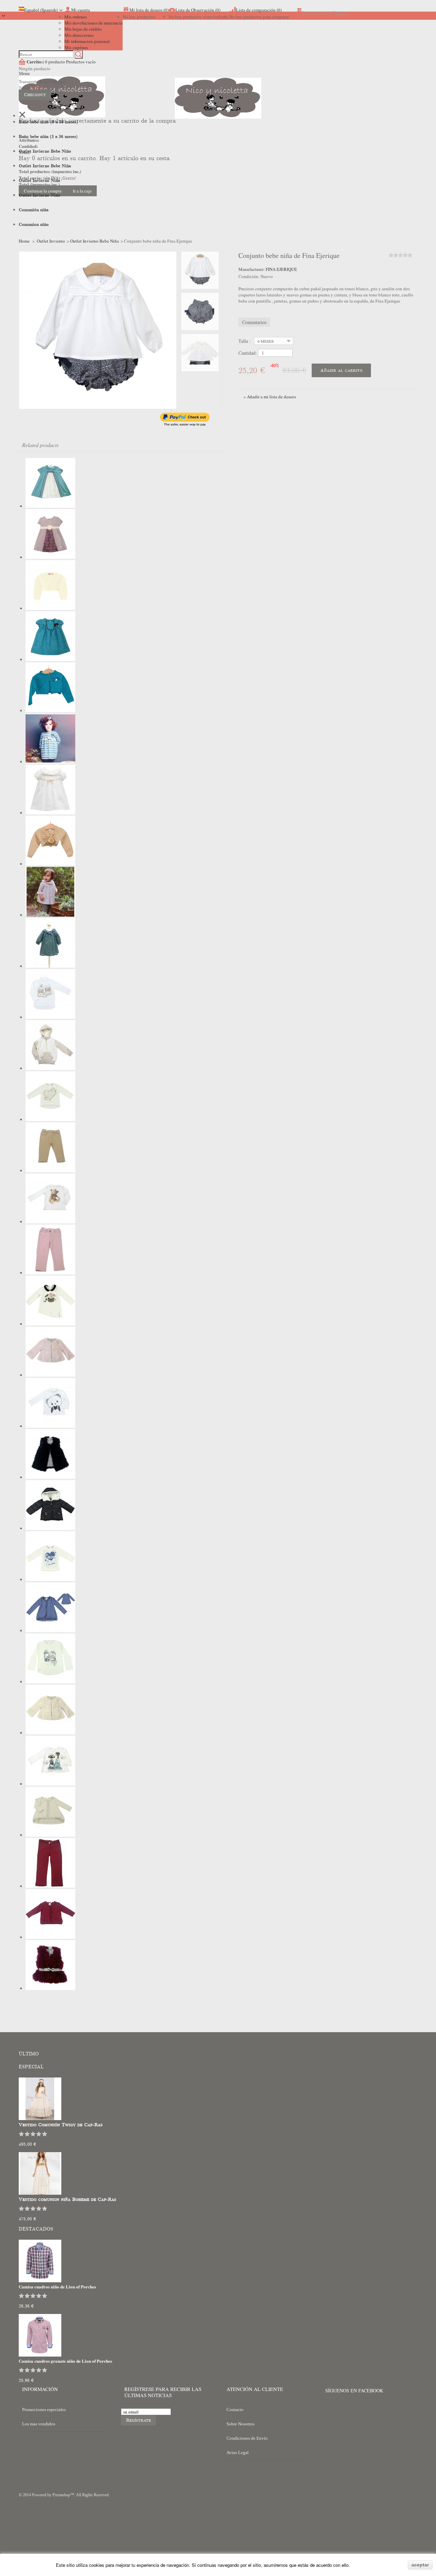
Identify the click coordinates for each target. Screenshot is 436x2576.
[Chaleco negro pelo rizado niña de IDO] (50, 1477)
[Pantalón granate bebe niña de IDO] (50, 1886)
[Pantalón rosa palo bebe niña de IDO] (50, 1273)
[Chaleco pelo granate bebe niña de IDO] (50, 1988)
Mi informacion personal (87, 41)
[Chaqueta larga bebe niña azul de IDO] (50, 1630)
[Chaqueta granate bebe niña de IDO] (50, 1937)
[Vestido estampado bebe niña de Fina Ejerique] (50, 762)
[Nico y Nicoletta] (218, 108)
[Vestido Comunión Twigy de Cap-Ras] (40, 2118)
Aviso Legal (238, 2452)
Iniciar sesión (315, 13)
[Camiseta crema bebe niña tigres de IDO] (50, 1682)
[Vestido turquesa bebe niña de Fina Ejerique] (50, 659)
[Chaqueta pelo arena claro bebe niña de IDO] (50, 1733)
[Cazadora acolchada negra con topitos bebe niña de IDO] (50, 1528)
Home (24, 241)
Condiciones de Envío (247, 2438)
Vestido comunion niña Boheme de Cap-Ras (67, 2199)
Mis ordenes (76, 17)
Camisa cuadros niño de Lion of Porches (57, 2287)
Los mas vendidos (39, 2424)
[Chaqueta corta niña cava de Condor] (50, 608)
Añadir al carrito (341, 370)
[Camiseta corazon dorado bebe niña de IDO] (50, 1119)
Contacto (235, 2410)
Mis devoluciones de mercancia (94, 23)
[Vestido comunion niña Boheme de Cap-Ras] (40, 2193)
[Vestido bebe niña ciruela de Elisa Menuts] (50, 557)
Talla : (245, 341)
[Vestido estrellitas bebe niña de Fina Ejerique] (50, 813)
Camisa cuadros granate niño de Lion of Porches (65, 2361)
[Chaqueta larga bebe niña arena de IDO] (50, 1835)
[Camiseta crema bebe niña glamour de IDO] (50, 1784)
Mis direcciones (79, 35)
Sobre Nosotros (240, 2424)
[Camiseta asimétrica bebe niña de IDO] (50, 1324)
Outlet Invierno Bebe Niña (95, 241)
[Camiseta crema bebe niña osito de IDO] (50, 1222)
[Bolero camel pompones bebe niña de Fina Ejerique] (50, 864)
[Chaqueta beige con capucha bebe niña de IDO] (50, 1068)
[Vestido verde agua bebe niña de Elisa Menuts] (50, 506)
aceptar (420, 2565)
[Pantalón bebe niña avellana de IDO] (50, 1170)
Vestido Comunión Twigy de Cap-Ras (61, 2125)
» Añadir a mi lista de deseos (270, 397)
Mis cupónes (76, 47)
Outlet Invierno (51, 241)
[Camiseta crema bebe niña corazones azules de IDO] (50, 1579)
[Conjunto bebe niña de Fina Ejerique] (200, 270)
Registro (341, 13)
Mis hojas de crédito (83, 29)
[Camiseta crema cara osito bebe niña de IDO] (50, 1426)
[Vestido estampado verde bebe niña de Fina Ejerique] (50, 966)
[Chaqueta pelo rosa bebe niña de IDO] (50, 1375)
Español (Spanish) (41, 10)
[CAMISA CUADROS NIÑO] (40, 2281)
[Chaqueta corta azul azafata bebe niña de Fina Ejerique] (50, 710)
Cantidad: (248, 353)
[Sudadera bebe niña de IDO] (50, 1017)
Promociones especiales (44, 2410)
